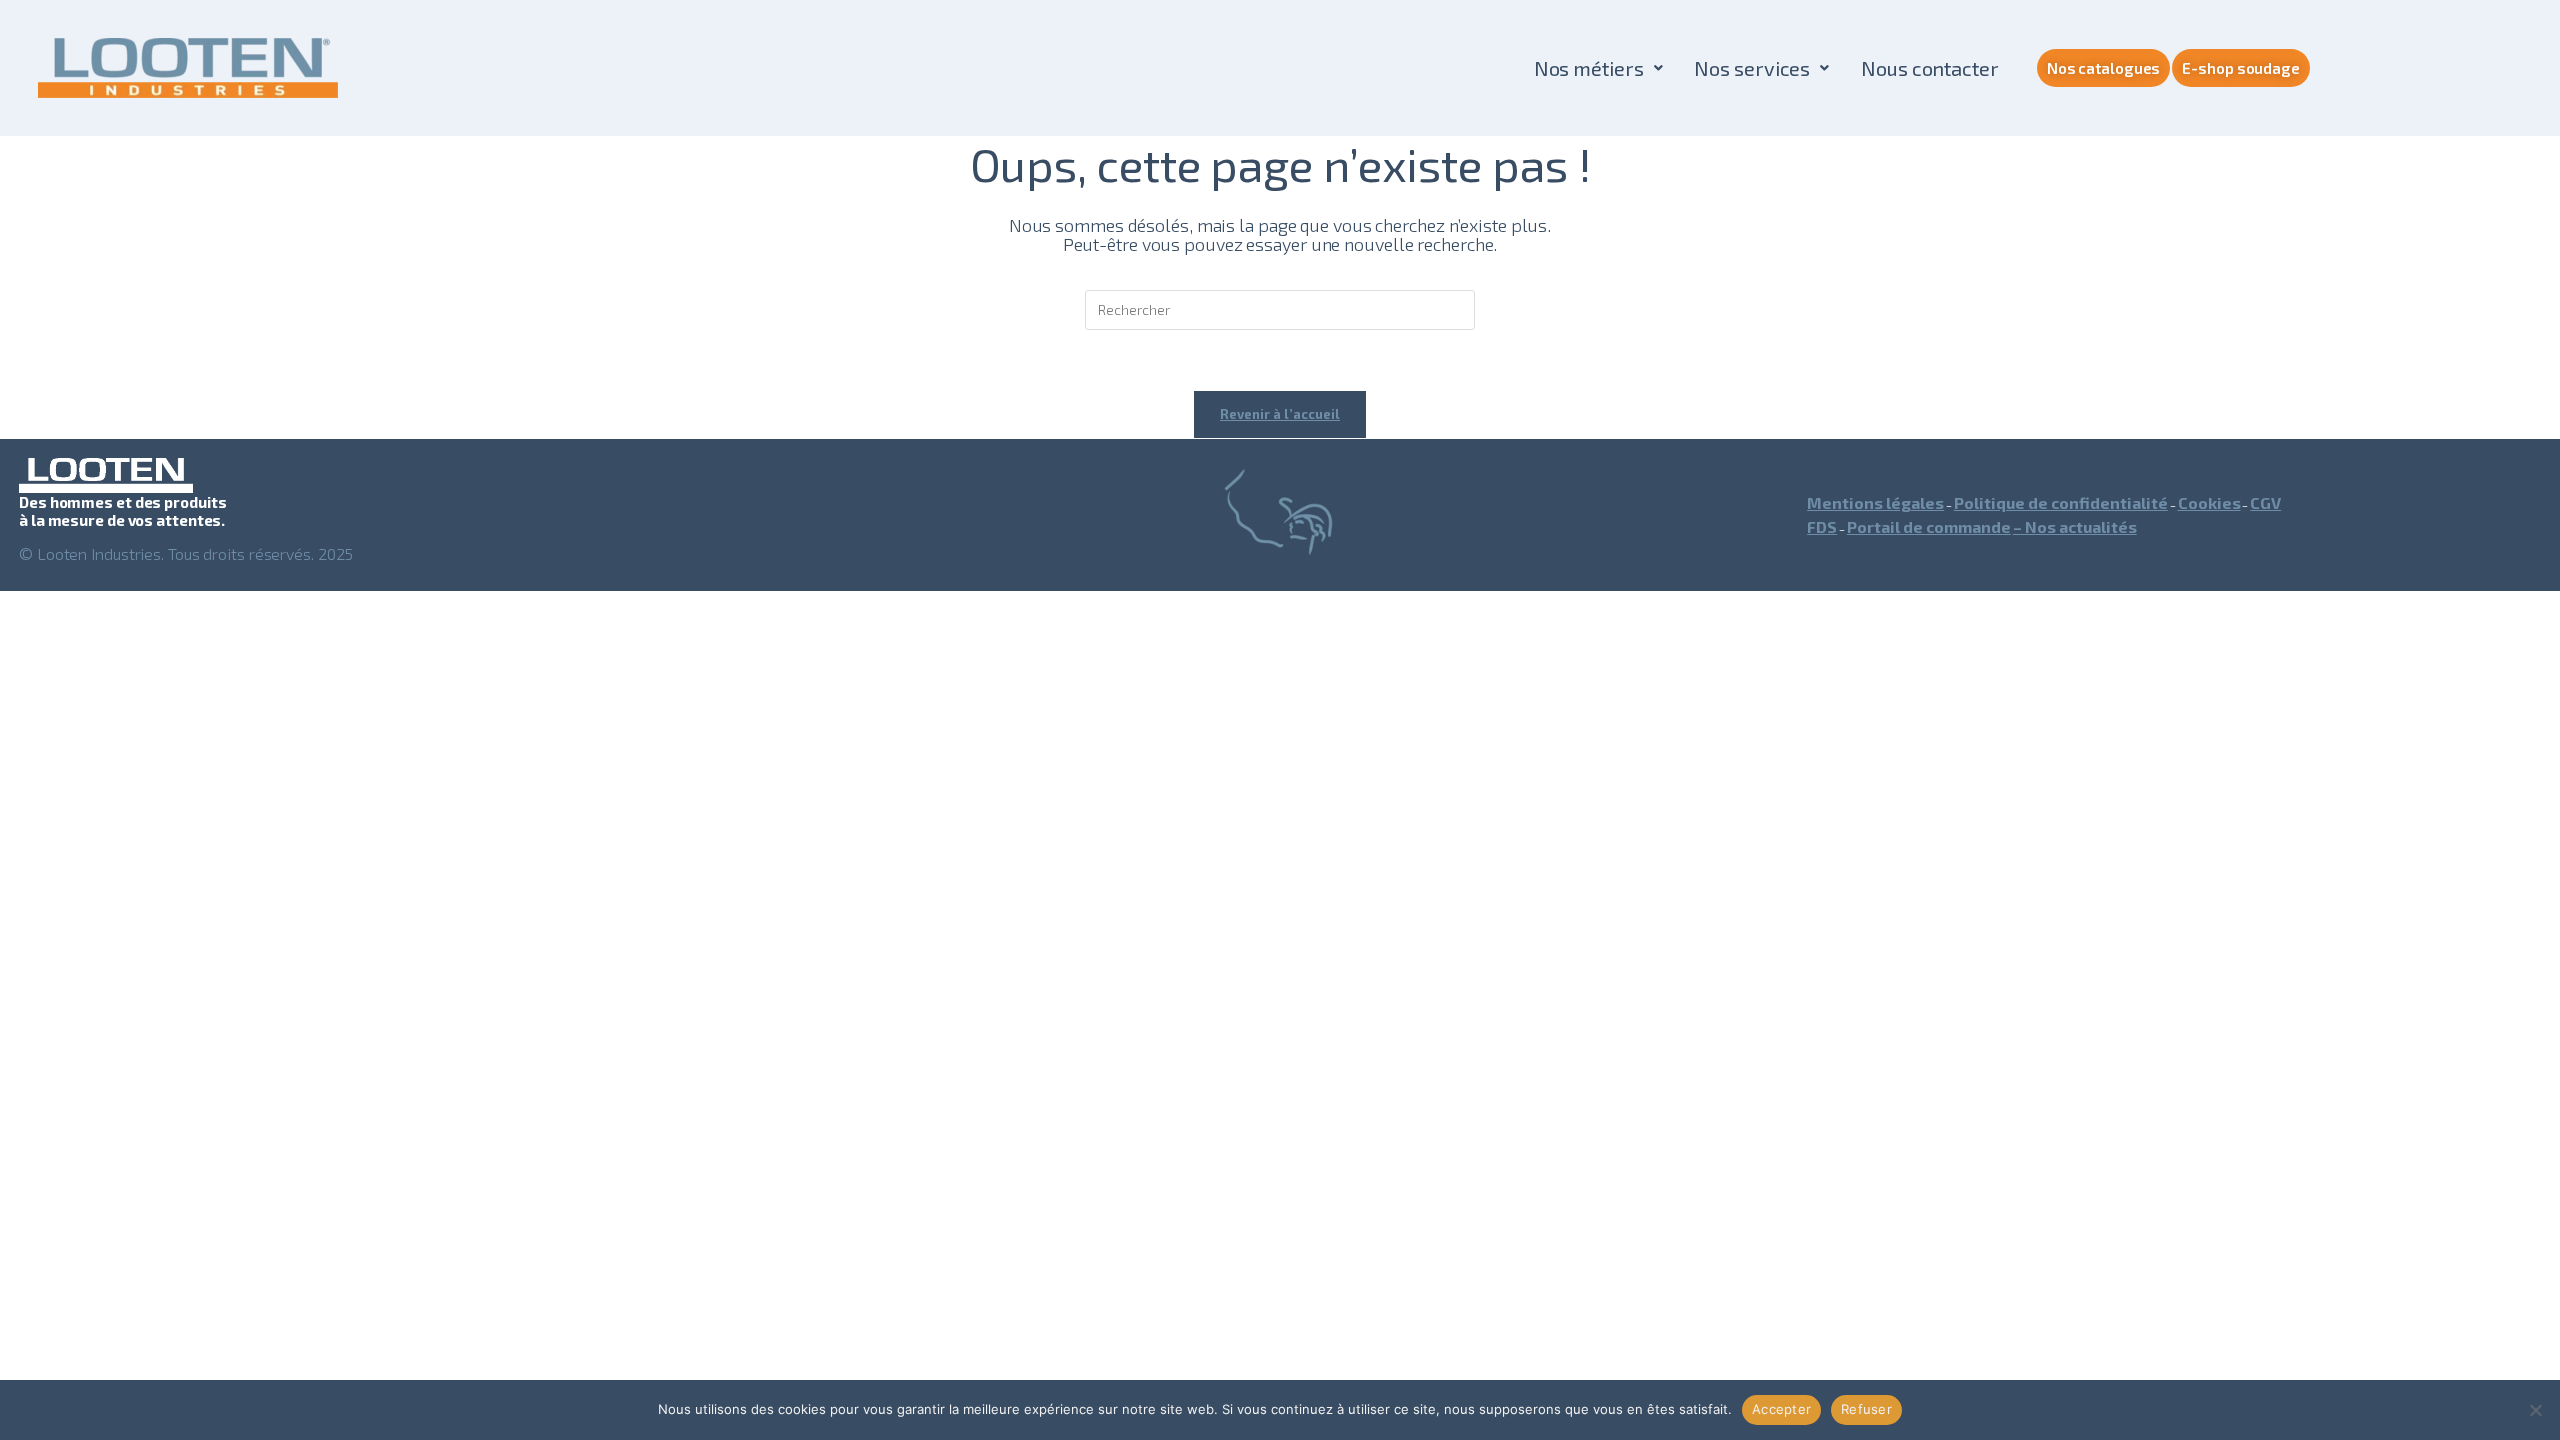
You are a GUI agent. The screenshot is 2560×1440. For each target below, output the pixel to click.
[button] (1598, 68)
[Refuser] (2535, 1410)
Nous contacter (1930, 68)
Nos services (1752, 68)
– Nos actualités (2075, 526)
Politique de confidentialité (2061, 502)
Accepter (1781, 1409)
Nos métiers (1589, 68)
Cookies (2209, 502)
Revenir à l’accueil (1280, 414)
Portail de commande (1929, 526)
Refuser (1866, 1409)
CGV (2265, 502)
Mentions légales (1875, 502)
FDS (1822, 526)
